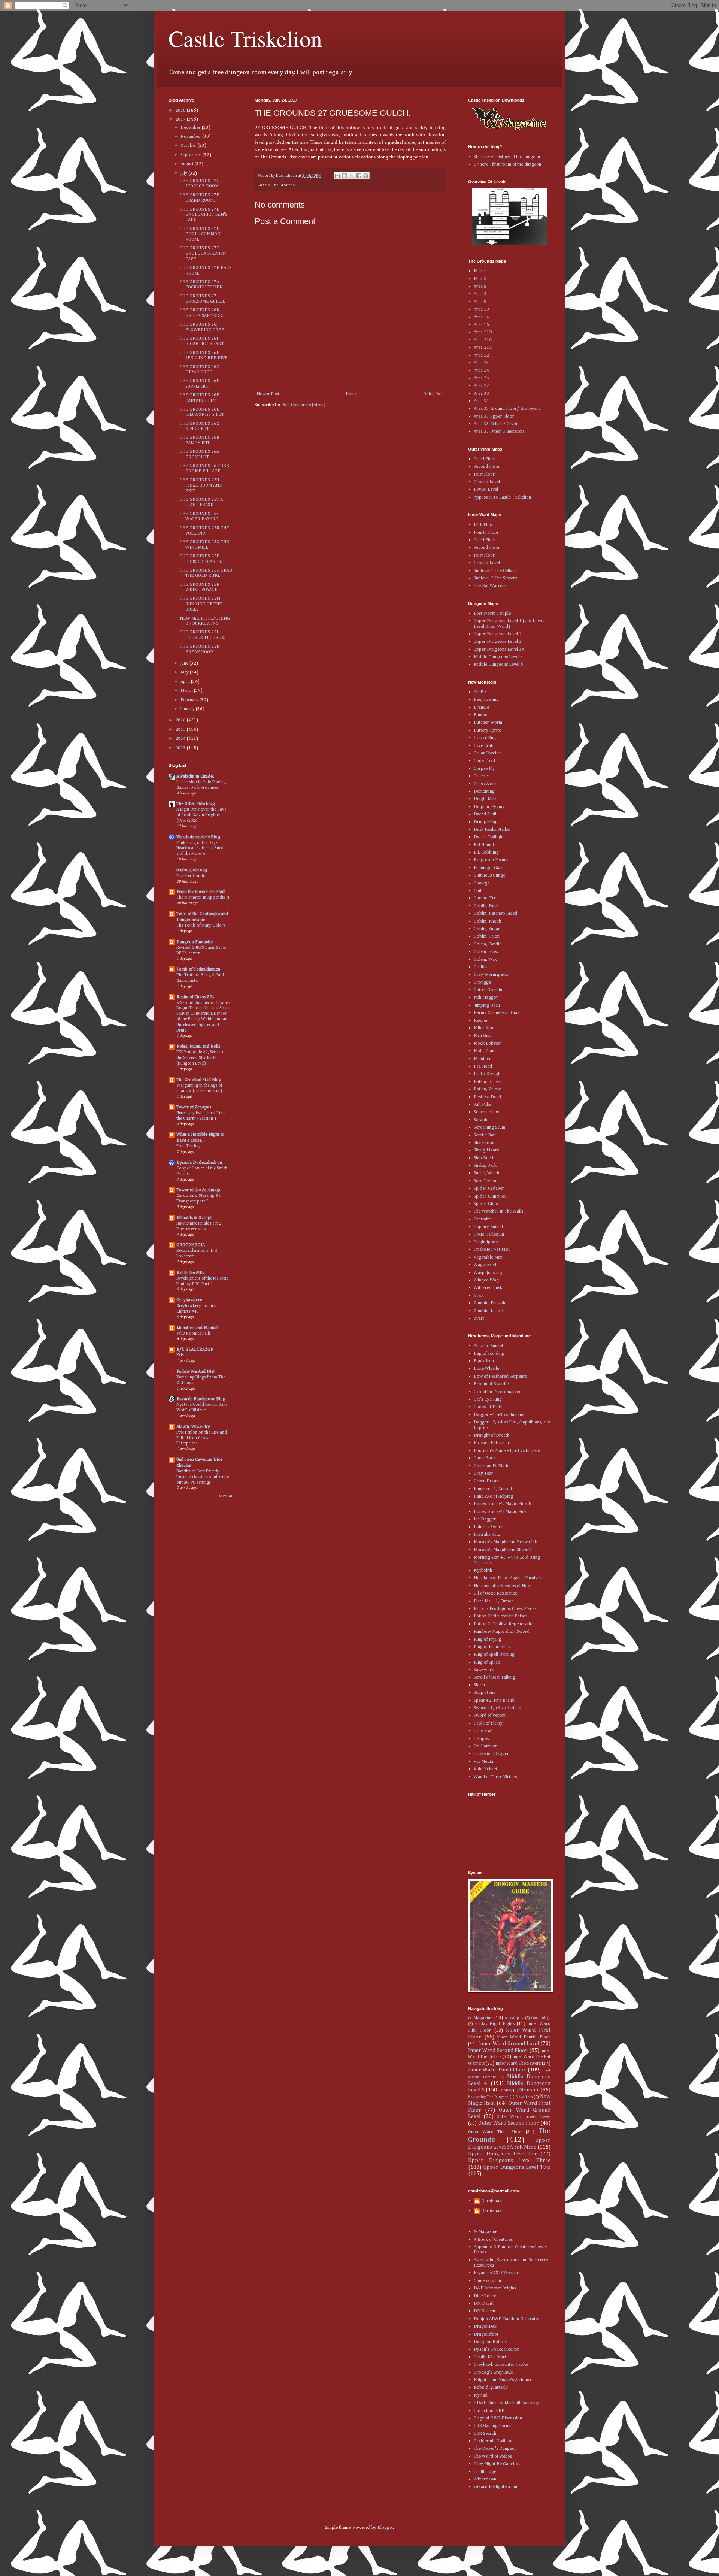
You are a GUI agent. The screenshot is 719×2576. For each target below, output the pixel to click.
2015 (181, 730)
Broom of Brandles (492, 1384)
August (188, 164)
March (187, 691)
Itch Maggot (486, 998)
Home (351, 394)
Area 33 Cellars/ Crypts (497, 424)
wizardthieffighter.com (495, 2487)
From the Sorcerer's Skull (201, 892)
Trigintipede (486, 1242)
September (192, 155)
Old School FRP (489, 2411)
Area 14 (481, 317)
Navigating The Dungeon (488, 2097)
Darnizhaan (492, 2201)
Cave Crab (484, 746)
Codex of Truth (488, 1407)
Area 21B (483, 332)
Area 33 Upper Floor (494, 417)
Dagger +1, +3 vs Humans (499, 1415)
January (188, 709)
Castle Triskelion (245, 38)
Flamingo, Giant (489, 868)
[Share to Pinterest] (366, 176)
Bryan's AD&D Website (496, 2273)
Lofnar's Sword (489, 1527)
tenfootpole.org (192, 870)
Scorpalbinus (486, 1112)
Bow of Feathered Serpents (500, 1377)
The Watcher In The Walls (498, 1211)
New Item (524, 2097)
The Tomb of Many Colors (201, 926)
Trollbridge (485, 2472)
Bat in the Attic (191, 1273)
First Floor (484, 475)
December (191, 128)
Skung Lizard (487, 1150)
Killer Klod (484, 1028)
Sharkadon (484, 1143)
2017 (181, 119)
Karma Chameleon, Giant (497, 1013)
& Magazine (480, 2018)
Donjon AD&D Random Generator (507, 2319)
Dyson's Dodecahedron (199, 1163)
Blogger (385, 2528)
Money (506, 2090)
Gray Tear (483, 1474)
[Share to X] (352, 176)
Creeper (482, 776)
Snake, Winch (486, 1173)
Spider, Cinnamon (490, 1196)
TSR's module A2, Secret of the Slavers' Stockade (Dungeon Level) (201, 1058)
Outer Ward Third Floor (495, 2132)
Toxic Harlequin (489, 1235)
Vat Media (483, 1762)
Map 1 (480, 271)
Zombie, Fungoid (490, 1303)
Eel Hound (484, 845)
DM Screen (484, 2311)
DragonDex (485, 2327)
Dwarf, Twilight (489, 837)
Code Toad (484, 761)
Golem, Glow (486, 952)
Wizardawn (485, 2479)
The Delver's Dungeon (495, 2449)
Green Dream (487, 1481)
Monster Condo (191, 876)
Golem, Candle (488, 944)
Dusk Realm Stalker (492, 830)
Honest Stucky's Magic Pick (500, 1512)
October (189, 146)
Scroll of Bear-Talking (494, 1677)
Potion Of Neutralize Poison (501, 1616)
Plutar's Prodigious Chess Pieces (505, 1609)
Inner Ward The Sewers (518, 2064)
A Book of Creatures (493, 2240)
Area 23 (481, 363)
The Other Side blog (196, 804)
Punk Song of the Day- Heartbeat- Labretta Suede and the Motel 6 (201, 848)
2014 (181, 739)
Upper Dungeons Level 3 (498, 642)
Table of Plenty (488, 1723)
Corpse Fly (484, 769)
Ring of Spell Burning (494, 1655)
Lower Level (486, 490)
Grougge (482, 983)
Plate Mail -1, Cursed (494, 1601)
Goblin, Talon (487, 936)
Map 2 (480, 279)
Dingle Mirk (485, 799)
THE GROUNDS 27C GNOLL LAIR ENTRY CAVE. (203, 254)
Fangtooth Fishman (492, 860)
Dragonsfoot (486, 2334)
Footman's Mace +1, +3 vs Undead (507, 1451)
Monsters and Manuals (198, 1328)
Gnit (478, 891)
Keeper (481, 1021)
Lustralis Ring (487, 1535)
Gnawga (482, 883)
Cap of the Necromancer (497, 1392)
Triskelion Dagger (491, 1754)
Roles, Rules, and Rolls (198, 1047)
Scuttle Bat (484, 1135)
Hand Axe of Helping (493, 1496)
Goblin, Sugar (487, 929)
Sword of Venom (490, 1716)
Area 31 (481, 401)
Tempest (482, 1739)
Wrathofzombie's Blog (198, 837)
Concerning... (541, 2018)
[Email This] (337, 176)
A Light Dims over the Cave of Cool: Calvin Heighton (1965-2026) (201, 815)
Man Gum (483, 1036)
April (186, 682)
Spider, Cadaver (489, 1189)
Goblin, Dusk (486, 906)
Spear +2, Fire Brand (494, 1701)
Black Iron (484, 1361)
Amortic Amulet (489, 1346)
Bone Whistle (486, 1369)
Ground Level (487, 482)
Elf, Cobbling (486, 853)
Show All (226, 1496)
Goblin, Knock (487, 921)
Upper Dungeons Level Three (509, 2161)
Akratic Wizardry (193, 1427)
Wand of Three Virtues (495, 1777)
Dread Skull (485, 814)
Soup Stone (485, 1693)
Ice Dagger (485, 1519)
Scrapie (481, 1120)
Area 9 (480, 302)
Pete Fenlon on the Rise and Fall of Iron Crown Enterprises (202, 1438)
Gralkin (481, 967)
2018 (181, 111)
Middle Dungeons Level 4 (498, 657)
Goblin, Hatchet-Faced (495, 914)
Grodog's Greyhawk (493, 2373)
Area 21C (483, 340)
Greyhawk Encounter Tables (501, 2365)
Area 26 (481, 378)
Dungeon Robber (491, 2342)
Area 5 (480, 294)
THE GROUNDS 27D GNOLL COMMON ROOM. (200, 234)
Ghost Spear (486, 1458)
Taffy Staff (483, 1731)
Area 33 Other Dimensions (499, 432)
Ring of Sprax (487, 1662)
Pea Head (483, 1066)
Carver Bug (485, 738)
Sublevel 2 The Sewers (495, 578)
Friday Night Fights (495, 2024)
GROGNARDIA (191, 1245)
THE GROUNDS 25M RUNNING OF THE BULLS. (201, 604)
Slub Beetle (485, 1158)
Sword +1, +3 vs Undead (497, 1708)
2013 (181, 748)
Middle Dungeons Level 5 (498, 665)
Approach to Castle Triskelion (502, 497)
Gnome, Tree (486, 898)
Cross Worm (486, 784)
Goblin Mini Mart (490, 2357)
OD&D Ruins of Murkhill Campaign (507, 2403)
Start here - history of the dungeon (507, 157)
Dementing (484, 791)
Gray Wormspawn (491, 975)
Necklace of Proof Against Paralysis (508, 1578)
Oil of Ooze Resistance (495, 1593)
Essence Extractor (492, 1443)
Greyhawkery (189, 1300)
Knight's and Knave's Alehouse (503, 2380)
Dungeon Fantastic (195, 942)
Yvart (479, 1296)
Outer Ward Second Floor (509, 2123)
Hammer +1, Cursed (493, 1489)
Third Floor (485, 459)
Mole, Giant (485, 1051)
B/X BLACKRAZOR (195, 1350)
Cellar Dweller (488, 753)
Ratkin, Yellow (487, 1089)
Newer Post (268, 394)
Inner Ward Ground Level (509, 2044)
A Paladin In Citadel (195, 777)
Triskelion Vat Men (492, 1250)
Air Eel (480, 692)
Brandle (481, 708)
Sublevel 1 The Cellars (495, 571)
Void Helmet (486, 1769)
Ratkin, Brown (488, 1082)
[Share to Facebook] (359, 176)
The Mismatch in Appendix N (203, 897)
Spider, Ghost (486, 1204)
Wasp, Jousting (488, 1273)
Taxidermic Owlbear (493, 2441)
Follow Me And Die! (195, 1372)
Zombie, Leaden (489, 1311)
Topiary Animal (488, 1227)
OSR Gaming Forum (493, 2426)
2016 (181, 720)
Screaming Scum (489, 1127)
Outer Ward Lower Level (524, 2117)
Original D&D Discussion (498, 2418)
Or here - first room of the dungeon (507, 164)
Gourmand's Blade (492, 1466)
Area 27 (481, 386)
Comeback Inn (487, 2281)
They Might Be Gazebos (497, 2464)
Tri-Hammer (485, 1746)
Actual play (514, 2018)
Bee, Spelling (486, 700)
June (185, 663)
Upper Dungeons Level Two (517, 2167)
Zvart (479, 1319)
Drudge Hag (486, 822)
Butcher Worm (488, 723)
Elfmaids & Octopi (194, 1218)
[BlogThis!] (345, 176)
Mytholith (483, 1571)
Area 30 (481, 394)
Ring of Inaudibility (492, 1647)
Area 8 (480, 287)
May (185, 672)
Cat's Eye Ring (488, 1399)
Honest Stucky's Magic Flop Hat (504, 1504)
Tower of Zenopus (194, 1107)
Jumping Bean (487, 1005)
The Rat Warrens (490, 586)
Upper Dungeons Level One (503, 2154)
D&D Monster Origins (495, 2288)
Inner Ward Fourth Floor (524, 2037)
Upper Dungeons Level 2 (498, 634)
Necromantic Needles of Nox (502, 1586)
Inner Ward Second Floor (498, 2050)
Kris (180, 1355)
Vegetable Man (488, 1257)
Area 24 (481, 370)
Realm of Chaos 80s (195, 997)
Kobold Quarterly (491, 2388)
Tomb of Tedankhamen (198, 969)
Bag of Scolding (489, 1354)
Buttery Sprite (487, 730)
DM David (484, 2304)
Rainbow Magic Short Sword (502, 1632)
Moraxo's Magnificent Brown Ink (505, 1542)
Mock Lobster (487, 1044)
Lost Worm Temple (492, 614)
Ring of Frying (488, 1640)
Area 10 (481, 309)
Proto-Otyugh (487, 1074)
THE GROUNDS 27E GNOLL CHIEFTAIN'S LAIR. (204, 215)
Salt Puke (483, 1105)
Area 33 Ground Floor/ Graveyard (507, 409)
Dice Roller (485, 2296)
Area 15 (481, 325)
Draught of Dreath (492, 1435)
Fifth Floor (484, 525)
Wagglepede (486, 1265)
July (184, 173)
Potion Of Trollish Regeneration (504, 1624)
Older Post (433, 394)
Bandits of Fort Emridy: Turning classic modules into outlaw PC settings (203, 1477)
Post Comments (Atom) (303, 405)
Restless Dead (487, 1097)
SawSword (484, 1670)
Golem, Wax (485, 960)
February (190, 700)
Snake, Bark (485, 1166)
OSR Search (485, 2434)
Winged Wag (486, 1280)
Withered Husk (488, 1288)
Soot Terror (485, 1181)
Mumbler (482, 1059)
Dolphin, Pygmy (489, 807)
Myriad (481, 2395)
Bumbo (481, 715)
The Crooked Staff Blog (199, 1080)
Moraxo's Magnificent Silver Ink (504, 1550)
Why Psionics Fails (194, 1334)
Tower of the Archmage (199, 1190)
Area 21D (483, 348)
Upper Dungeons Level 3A (499, 650)
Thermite (482, 1219)
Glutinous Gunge (489, 875)
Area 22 (481, 355)
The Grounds (283, 185)
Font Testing (188, 1146)
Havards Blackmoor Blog (201, 1399)
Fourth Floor (486, 533)
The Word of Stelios (493, 2457)
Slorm (479, 1685)
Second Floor (487, 467)
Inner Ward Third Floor (497, 2070)
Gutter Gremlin (488, 990)
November (191, 137)
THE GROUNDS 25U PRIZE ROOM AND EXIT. (201, 486)
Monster (529, 2090)
